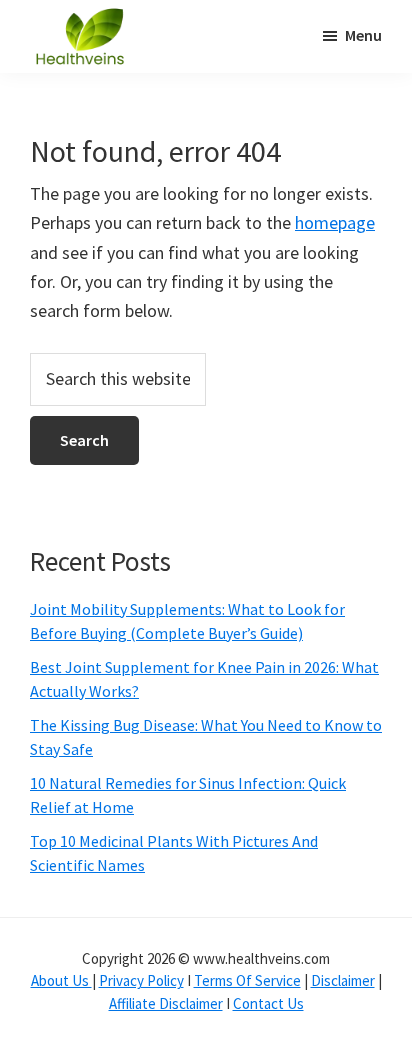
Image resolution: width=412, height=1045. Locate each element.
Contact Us (268, 1003)
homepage (335, 222)
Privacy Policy (141, 980)
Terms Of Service (247, 980)
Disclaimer (343, 980)
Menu (363, 35)
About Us (61, 980)
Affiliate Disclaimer (166, 1003)
